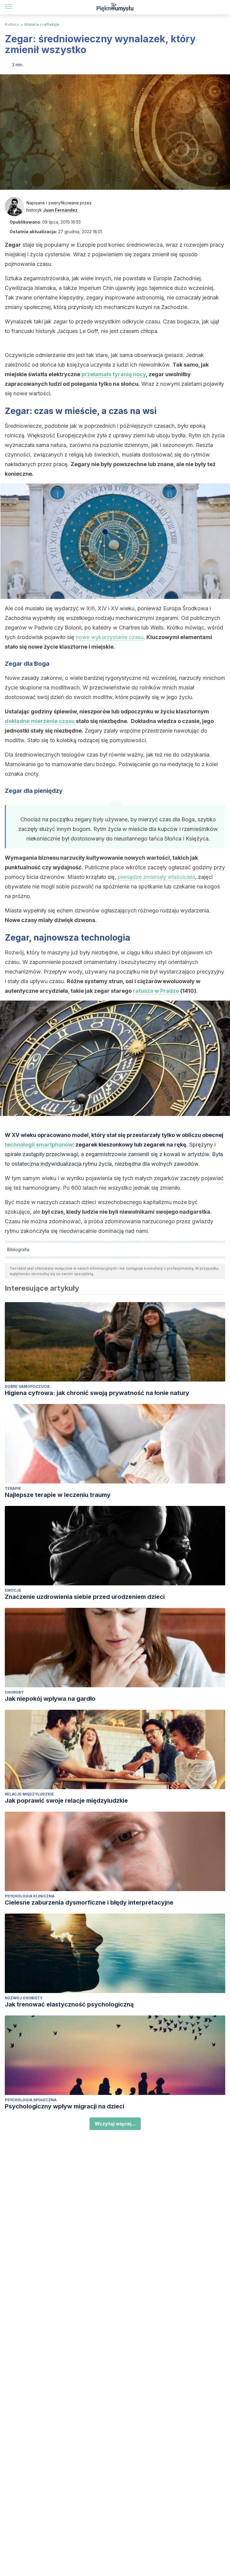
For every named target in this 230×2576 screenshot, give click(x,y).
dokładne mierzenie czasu (40, 721)
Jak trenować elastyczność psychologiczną (69, 2004)
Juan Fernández (60, 210)
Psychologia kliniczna (30, 1896)
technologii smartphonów (39, 1145)
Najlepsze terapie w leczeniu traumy (58, 1495)
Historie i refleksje (42, 24)
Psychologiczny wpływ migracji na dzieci (65, 2106)
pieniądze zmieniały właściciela (156, 877)
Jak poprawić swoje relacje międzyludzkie (66, 1801)
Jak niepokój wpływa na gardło (50, 1699)
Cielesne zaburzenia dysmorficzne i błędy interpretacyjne (89, 1902)
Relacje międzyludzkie (29, 1794)
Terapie (13, 1488)
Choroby (14, 1692)
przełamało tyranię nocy (114, 374)
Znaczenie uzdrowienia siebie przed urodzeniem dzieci (85, 1597)
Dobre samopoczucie (27, 1386)
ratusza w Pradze (156, 991)
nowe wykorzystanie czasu (110, 637)
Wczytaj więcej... (115, 2124)
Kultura (12, 24)
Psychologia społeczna (31, 2100)
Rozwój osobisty (24, 1998)
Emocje (13, 1590)
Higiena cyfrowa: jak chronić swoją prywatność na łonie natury (97, 1393)
